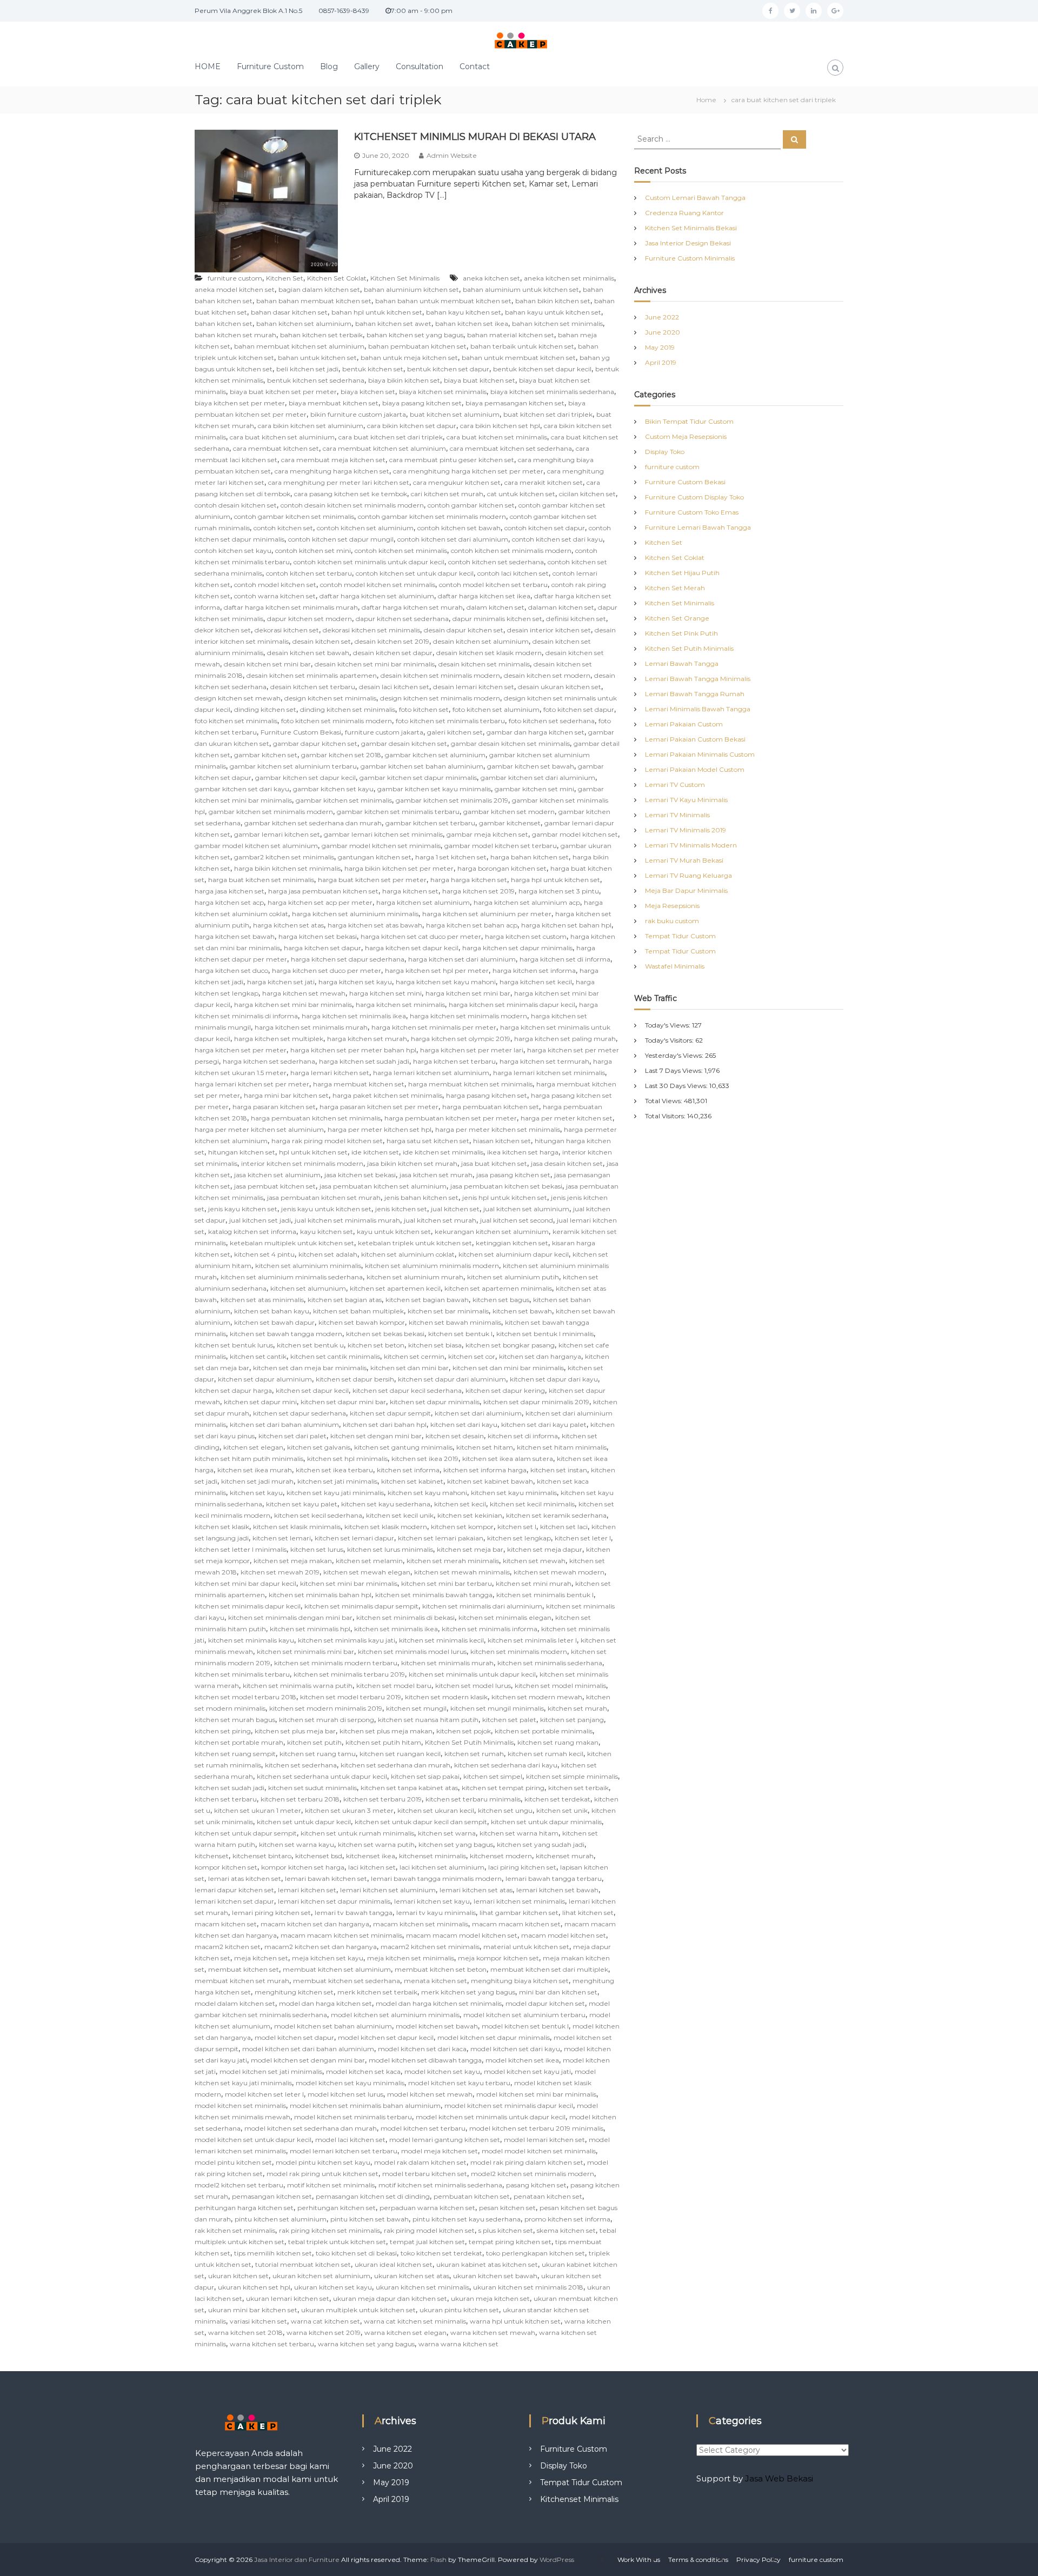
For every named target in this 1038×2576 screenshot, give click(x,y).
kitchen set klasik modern (386, 1527)
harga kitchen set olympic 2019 (461, 1039)
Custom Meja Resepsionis (686, 436)
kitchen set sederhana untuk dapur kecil (322, 1776)
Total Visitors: (666, 1116)
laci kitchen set (372, 1867)
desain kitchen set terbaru (313, 687)
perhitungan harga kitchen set (244, 2208)
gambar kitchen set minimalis (344, 800)
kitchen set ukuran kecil (436, 1810)
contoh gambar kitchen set (471, 505)
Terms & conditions (698, 2560)
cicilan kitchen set (587, 494)
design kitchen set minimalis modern (440, 698)
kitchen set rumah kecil (545, 1754)
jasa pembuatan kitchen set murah (324, 1197)
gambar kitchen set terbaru (430, 823)
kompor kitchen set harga (303, 1867)
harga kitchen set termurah (544, 1061)
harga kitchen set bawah (235, 936)
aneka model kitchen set (235, 289)
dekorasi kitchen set (287, 630)
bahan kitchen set (224, 323)
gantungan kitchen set (375, 857)
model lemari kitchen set (544, 2140)
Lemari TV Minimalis (677, 815)
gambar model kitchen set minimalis (381, 846)
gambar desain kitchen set (404, 743)
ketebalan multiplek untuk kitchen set (292, 1243)
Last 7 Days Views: (675, 1070)
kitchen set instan (559, 1470)
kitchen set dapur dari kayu (554, 1379)
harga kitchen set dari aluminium (462, 959)
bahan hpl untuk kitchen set (377, 312)
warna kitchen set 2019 (324, 2333)
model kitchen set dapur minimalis (494, 2037)
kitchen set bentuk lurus (234, 1345)
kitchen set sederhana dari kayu (506, 1765)
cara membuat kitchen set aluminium (384, 448)
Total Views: (664, 1101)
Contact (475, 66)
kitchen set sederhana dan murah (395, 1765)
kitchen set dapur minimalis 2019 (536, 1402)
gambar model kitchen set (575, 834)
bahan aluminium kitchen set (411, 289)
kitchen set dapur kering (505, 1390)
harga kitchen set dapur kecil (412, 948)
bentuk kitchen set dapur (448, 369)
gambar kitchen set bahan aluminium (422, 766)
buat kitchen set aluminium (455, 414)
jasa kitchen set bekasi (360, 1175)
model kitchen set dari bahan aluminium (308, 2049)
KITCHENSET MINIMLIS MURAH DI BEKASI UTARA (475, 137)
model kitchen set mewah (430, 2094)
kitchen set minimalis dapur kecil (248, 1606)
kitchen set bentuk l (460, 1334)
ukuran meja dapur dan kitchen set (390, 2298)
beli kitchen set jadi (307, 369)
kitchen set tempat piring (503, 1788)
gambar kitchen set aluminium (435, 755)
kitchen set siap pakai (425, 1776)
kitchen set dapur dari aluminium (452, 1379)
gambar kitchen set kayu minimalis (434, 789)
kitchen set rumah (474, 1754)
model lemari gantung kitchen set (445, 2140)
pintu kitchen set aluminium (281, 2219)
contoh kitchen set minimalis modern (511, 550)
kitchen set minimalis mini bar (305, 1651)
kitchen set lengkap (519, 1538)
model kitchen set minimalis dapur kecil (509, 2105)
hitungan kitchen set (242, 1152)
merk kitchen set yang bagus (468, 1992)
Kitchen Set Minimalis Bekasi (691, 228)
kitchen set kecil (460, 1504)
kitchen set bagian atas (345, 1300)
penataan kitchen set (548, 2196)
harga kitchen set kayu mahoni (446, 982)
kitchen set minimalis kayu (251, 1640)
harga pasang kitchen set (487, 1095)
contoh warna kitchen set (275, 596)
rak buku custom (672, 921)
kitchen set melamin (369, 1561)
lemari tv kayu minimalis (436, 1913)
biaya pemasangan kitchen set (515, 403)
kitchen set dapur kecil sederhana (407, 1390)
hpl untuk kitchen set (313, 1152)
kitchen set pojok (464, 1731)
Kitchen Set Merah (675, 588)
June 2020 (663, 332)
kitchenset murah (565, 1856)
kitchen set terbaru (226, 1799)
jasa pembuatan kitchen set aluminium (383, 1186)
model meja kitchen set (440, 2151)
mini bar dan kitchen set (558, 1992)
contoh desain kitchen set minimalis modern (352, 505)
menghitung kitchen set (294, 1992)
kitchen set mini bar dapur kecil (245, 1583)
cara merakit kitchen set (544, 482)
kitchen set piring (223, 1731)
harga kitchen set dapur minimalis (517, 948)
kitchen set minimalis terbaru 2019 (349, 1674)
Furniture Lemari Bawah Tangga (698, 527)
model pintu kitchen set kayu (323, 2162)
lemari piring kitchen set (271, 1913)
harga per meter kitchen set (567, 1118)
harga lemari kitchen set (330, 1073)
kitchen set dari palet (292, 1436)
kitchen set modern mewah (537, 1697)
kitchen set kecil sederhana (318, 1515)
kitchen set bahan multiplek (358, 1311)
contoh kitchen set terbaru (309, 573)
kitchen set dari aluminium (478, 1413)
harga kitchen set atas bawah (375, 925)
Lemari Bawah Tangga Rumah (695, 694)
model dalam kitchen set (235, 2003)
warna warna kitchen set (458, 2344)
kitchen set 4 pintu (264, 1254)
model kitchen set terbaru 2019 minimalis (536, 2128)
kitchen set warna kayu (297, 1844)
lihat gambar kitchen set (519, 1913)
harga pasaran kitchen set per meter (379, 1107)
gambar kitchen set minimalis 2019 (452, 800)
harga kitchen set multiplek (279, 1039)
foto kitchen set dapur (579, 709)
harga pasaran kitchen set (274, 1107)
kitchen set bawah (522, 1311)
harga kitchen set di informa (565, 959)
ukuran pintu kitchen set (459, 2310)
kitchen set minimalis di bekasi (405, 1617)
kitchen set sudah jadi (229, 1788)
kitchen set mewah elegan (367, 1572)
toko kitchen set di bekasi (356, 2253)
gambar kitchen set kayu (333, 789)
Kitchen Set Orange (677, 618)
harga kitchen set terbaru (454, 1061)
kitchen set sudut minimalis (312, 1788)
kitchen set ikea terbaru (334, 1470)
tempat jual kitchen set (427, 2242)
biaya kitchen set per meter (240, 403)
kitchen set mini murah (534, 1583)
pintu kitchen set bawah (370, 2219)
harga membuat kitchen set (359, 1084)
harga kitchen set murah (367, 1039)
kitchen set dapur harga (233, 1390)
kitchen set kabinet (412, 1481)
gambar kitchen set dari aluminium (538, 778)
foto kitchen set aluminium (496, 709)
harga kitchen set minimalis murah (311, 1027)
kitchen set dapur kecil (312, 1390)
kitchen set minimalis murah (447, 1663)
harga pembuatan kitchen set (491, 1107)
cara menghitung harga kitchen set (332, 471)
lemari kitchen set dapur (234, 1901)
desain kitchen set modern (547, 675)
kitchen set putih (314, 1742)
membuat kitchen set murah (242, 1981)
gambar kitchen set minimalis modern (271, 812)
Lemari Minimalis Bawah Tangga (698, 709)
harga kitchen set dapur (322, 948)
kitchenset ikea (371, 1856)
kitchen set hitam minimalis (562, 1447)
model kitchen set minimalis (240, 2105)
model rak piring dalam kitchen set (527, 2162)
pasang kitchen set (536, 2185)
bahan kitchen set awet (393, 323)
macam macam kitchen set (516, 1924)
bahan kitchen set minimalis (557, 323)
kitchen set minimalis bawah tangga (434, 1595)
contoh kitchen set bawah (459, 528)
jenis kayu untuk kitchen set (326, 1209)
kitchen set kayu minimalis (514, 1493)
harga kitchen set (410, 891)
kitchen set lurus (317, 1549)
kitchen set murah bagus (235, 1720)
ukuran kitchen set (238, 2276)
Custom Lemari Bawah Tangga (695, 198)
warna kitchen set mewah (493, 2333)
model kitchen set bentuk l (525, 2026)
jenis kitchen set (401, 1209)
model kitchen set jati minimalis (271, 2071)
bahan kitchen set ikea (472, 323)
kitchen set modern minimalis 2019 (326, 1708)
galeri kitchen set (455, 732)
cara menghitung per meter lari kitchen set (339, 482)
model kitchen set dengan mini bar (308, 2060)
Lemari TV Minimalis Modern (691, 845)
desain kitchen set (322, 641)
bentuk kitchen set (373, 369)
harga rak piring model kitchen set (327, 1141)
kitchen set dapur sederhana (300, 1413)
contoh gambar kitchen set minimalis (294, 516)
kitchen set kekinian (470, 1515)
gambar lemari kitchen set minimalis (383, 834)
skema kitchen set (566, 2230)
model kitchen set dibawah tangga (425, 2060)
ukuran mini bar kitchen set (253, 2310)
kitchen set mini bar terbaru (447, 1583)
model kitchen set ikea (522, 2060)
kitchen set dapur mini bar (343, 1402)
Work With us (639, 2560)
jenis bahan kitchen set (421, 1197)
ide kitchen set (375, 1152)
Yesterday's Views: (675, 1055)
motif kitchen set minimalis (331, 2185)
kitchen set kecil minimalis (532, 1504)
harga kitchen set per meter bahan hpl (353, 1050)
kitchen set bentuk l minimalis (545, 1334)
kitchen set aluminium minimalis (308, 1266)
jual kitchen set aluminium (526, 1209)
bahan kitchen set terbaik (321, 335)
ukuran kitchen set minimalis (422, 2287)
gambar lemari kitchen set (277, 834)
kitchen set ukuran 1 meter (258, 1810)
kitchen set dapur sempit (390, 1413)
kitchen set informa (408, 1470)
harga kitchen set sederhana (269, 1061)
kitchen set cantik (258, 1356)
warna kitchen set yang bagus (366, 2344)
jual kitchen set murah (440, 1220)
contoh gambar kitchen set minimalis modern (432, 516)
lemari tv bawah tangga (354, 1913)
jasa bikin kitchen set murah (412, 1163)
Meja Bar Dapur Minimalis (686, 890)
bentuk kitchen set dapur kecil (542, 369)
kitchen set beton (376, 1345)
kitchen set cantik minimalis (335, 1356)
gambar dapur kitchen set (315, 743)
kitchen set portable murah (239, 1742)
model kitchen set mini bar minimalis (536, 2094)
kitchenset (212, 1856)
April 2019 (661, 362)
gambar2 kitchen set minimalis (284, 857)
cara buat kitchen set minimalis (497, 437)
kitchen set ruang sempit (235, 1754)
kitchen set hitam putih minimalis (249, 1459)
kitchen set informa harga (485, 1470)
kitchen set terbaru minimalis (473, 1799)
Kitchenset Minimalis (579, 2499)
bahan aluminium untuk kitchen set (521, 289)
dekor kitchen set (223, 630)
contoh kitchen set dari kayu (557, 539)
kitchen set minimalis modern (519, 1651)
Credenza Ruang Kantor (684, 213)
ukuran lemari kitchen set (288, 2298)
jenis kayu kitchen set (243, 1209)
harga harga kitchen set (469, 880)
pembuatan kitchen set (472, 2196)
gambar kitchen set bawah (531, 766)
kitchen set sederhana (301, 1765)
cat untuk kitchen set (521, 494)
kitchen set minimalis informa (490, 1629)
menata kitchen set (435, 1981)
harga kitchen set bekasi (318, 936)
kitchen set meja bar (470, 1549)
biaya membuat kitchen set (334, 403)
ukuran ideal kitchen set (394, 2264)
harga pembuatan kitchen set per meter (451, 1118)
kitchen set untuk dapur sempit (246, 1833)
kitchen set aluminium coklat (408, 1254)
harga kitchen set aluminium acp (527, 902)
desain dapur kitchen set (464, 630)
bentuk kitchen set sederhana (316, 380)
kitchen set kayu (256, 1493)
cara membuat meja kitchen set (333, 460)
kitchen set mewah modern (559, 1572)
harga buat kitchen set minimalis (261, 880)
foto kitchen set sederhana (552, 721)
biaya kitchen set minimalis (443, 392)
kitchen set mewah (534, 1561)
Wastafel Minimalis (675, 966)
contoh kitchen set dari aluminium (453, 539)
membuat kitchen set (244, 1969)
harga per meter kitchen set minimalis (498, 1129)
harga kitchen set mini (385, 993)
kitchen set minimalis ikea (396, 1629)
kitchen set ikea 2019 (425, 1459)
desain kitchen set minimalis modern (440, 675)
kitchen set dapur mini (260, 1402)
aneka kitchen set (491, 278)
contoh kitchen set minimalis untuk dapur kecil (369, 562)
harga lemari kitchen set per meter (252, 1084)
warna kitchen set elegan (405, 2333)
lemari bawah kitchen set (326, 1878)
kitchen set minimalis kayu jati (347, 1640)
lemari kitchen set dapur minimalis (334, 1901)
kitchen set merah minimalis (453, 1561)
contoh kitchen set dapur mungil (341, 539)
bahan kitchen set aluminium (304, 323)
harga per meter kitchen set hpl (380, 1129)
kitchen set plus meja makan (386, 1731)
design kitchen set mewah (238, 698)
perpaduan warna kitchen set (427, 2208)
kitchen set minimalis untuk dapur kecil (472, 1674)
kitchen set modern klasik (446, 1697)
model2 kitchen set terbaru (239, 2185)
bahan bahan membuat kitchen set (314, 301)
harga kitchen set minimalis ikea (354, 1016)
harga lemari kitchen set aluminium (431, 1073)
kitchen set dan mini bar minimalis (508, 1368)
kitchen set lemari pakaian (441, 1538)
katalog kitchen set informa (252, 1232)
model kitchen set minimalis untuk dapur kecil (491, 2117)
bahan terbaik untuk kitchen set (522, 346)
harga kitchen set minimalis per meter (434, 1027)
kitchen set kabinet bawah (490, 1481)
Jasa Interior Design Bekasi (688, 243)
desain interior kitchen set (549, 630)
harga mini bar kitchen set (286, 1095)
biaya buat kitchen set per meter (283, 392)
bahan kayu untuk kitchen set (553, 312)
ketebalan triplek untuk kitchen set (415, 1243)
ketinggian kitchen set (512, 1243)
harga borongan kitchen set (502, 868)
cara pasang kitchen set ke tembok (351, 494)
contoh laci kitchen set (513, 573)
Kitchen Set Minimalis (405, 278)
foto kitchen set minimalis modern (337, 721)
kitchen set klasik (222, 1527)
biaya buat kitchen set (480, 380)
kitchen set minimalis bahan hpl (320, 1595)
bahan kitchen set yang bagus (415, 335)
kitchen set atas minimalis (262, 1300)
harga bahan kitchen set (530, 857)
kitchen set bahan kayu (272, 1311)
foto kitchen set (424, 709)
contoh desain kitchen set (236, 505)
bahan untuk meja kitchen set (409, 358)
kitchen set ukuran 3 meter (349, 1810)
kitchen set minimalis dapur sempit (361, 1606)
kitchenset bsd (319, 1856)
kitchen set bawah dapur (274, 1322)
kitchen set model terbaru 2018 (245, 1697)
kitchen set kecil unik (400, 1515)
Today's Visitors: (670, 1040)
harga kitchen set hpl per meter (437, 970)
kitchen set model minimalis (560, 1686)
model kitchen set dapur (294, 2037)
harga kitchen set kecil (536, 982)
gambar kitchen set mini (534, 789)
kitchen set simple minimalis (572, 1776)
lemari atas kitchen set (245, 1878)
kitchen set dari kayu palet (544, 1424)
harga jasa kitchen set (229, 891)
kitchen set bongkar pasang (510, 1345)
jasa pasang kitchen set (513, 1175)
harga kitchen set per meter (241, 1050)
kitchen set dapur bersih (355, 1379)
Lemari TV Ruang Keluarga (688, 875)
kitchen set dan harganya (540, 1356)
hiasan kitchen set (502, 1141)
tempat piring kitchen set (510, 2242)
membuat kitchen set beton (441, 1969)
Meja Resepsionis (672, 906)
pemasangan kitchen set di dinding (373, 2196)
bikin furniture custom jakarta (358, 414)
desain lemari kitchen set (474, 687)
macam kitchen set (226, 1924)
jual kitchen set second (517, 1220)
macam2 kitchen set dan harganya (321, 1947)
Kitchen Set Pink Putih (681, 633)
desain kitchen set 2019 (392, 641)
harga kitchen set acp (229, 902)
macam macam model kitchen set (462, 1935)
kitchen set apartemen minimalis (498, 1288)
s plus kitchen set (506, 2230)
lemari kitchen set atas (476, 1890)
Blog (329, 66)
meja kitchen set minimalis (411, 1958)
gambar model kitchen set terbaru (501, 846)
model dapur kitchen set (545, 2003)
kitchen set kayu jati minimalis (335, 1493)
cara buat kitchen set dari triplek (391, 437)
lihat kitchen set (588, 1913)
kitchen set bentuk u (310, 1345)
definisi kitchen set (576, 619)
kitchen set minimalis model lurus (412, 1651)
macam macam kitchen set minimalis (341, 1935)
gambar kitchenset (510, 823)
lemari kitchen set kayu (432, 1901)
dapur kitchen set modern (310, 619)
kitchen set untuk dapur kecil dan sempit (421, 1822)
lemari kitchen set (307, 1890)
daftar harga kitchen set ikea (484, 596)
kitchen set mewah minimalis (462, 1572)
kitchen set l (517, 1527)
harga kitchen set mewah (304, 993)
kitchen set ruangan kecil (400, 1754)
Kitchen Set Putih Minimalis (469, 1742)
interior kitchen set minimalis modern (302, 1163)
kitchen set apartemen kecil (395, 1288)
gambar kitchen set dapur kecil (305, 778)
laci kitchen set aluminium (442, 1867)
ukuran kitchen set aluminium (321, 2276)
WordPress (557, 2560)
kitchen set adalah (328, 1254)
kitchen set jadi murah (257, 1481)
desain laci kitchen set (394, 687)
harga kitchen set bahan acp (472, 925)
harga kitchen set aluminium (423, 902)
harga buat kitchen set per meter (372, 880)
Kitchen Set (285, 278)
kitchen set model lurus (473, 1686)
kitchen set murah (577, 1708)
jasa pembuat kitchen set (275, 1186)
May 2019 (660, 347)
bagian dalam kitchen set (319, 289)
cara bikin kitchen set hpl (500, 426)
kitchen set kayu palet (302, 1504)
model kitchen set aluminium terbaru (524, 2015)
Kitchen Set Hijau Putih (682, 573)
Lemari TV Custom (675, 785)
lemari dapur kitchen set (234, 1890)
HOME (208, 66)
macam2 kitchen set (228, 1947)
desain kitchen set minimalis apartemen (312, 675)
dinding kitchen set (265, 709)
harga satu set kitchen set (428, 1141)
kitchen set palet (509, 1720)
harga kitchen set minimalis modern (468, 1016)
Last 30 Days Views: (677, 1086)
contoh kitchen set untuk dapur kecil (415, 573)
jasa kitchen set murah (436, 1175)
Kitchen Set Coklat (337, 278)
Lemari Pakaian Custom (684, 724)
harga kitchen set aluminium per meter (487, 914)
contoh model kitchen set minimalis (378, 585)
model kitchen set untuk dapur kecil (253, 2140)
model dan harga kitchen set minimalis (439, 2003)
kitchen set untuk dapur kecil (304, 1822)
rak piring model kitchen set (429, 2230)
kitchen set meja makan (293, 1561)
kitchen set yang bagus (456, 1844)
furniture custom (235, 278)
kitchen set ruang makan (558, 1742)
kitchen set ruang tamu (318, 1754)
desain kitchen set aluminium (481, 641)
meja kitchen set (261, 1958)
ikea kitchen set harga (523, 1152)
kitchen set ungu (505, 1810)
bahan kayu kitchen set (464, 312)
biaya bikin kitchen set (404, 380)
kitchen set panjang (572, 1720)
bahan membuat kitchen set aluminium (299, 346)
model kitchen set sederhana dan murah (311, 2128)
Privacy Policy (758, 2560)
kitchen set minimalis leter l (532, 1640)
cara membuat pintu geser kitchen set (452, 460)
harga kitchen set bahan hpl (566, 925)
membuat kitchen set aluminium (337, 1969)
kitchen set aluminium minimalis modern (432, 1266)
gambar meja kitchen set (487, 834)
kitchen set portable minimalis (544, 1731)
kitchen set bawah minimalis (455, 1322)
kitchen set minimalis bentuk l (545, 1595)
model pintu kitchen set (233, 2162)
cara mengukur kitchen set (457, 482)
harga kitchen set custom (526, 936)
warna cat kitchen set (325, 2321)
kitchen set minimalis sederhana (550, 1663)
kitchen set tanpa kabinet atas (409, 1788)
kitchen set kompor (462, 1527)
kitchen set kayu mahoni (427, 1493)
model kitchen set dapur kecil (386, 2037)
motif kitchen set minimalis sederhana (440, 2185)
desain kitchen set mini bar (267, 664)
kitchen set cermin (414, 1356)
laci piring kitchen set (522, 1867)
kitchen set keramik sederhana (556, 1515)
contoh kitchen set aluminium (365, 528)
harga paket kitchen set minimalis (387, 1095)
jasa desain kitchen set (567, 1163)
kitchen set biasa (435, 1345)
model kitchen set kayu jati (527, 2071)
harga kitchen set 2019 (478, 891)
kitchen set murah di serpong (327, 1720)
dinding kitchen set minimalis (348, 709)
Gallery (367, 66)
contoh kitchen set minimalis (401, 550)
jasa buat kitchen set (494, 1163)
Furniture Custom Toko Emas (692, 512)
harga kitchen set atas (288, 925)
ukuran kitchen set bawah (495, 2276)
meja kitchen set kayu (328, 1958)
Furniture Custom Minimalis (690, 258)
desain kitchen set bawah (308, 653)
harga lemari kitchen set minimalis (549, 1073)
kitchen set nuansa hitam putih (428, 1720)
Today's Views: (668, 1025)
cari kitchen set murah (447, 494)
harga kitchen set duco (231, 970)
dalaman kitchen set (561, 607)
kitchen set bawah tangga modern (286, 1334)
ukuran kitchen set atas (412, 2276)
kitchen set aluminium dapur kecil (514, 1254)
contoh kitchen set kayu (233, 550)
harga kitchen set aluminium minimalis (355, 914)
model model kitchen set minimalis (539, 2151)
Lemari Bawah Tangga (682, 663)
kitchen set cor (472, 1356)
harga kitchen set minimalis (400, 1005)
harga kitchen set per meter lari (472, 1050)
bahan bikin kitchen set (553, 301)
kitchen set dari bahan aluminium (284, 1424)
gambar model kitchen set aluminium (256, 846)
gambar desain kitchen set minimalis (510, 743)
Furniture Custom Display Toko (694, 497)
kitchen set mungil (416, 1708)
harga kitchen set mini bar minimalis (293, 1005)
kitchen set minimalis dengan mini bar (290, 1617)
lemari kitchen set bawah (557, 1890)
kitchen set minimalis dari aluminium (482, 1606)
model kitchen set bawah (437, 2026)
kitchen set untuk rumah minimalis (357, 1833)
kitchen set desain (455, 1436)
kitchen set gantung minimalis (403, 1447)
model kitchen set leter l (264, 2094)
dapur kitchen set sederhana (402, 619)
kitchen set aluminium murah (415, 1277)
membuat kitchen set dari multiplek (549, 1969)
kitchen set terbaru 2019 (382, 1799)
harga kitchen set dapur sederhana (348, 959)
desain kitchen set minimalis (484, 664)
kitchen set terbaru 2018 (300, 1799)
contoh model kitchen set (275, 585)
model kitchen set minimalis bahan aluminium (365, 2105)
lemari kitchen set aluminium (388, 1890)
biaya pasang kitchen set (422, 403)
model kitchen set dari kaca (422, 2049)
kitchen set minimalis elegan (505, 1617)
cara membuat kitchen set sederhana (511, 448)
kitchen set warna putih (376, 1844)
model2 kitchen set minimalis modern (533, 2174)
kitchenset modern (501, 1856)
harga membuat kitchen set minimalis (470, 1084)
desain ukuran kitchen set (560, 687)
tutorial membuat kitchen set (303, 2264)
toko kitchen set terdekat (441, 2253)
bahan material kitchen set (511, 335)
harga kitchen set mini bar (468, 993)
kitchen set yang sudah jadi (541, 1844)
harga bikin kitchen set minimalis (287, 868)
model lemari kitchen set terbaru (344, 2151)
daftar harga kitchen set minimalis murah (291, 607)
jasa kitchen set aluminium (277, 1175)
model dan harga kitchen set (325, 2003)
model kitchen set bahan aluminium (333, 2026)
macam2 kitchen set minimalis (430, 1947)
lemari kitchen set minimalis (519, 1901)
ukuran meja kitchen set (490, 2298)
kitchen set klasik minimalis (297, 1527)
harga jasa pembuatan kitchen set (323, 891)
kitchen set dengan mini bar (376, 1436)
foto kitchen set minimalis (236, 721)
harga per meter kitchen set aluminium (259, 1129)
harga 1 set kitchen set (451, 857)
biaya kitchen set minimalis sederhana (552, 392)
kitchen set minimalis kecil (441, 1640)
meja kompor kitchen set (498, 1958)
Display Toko (665, 452)
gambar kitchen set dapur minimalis (418, 778)
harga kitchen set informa (534, 970)
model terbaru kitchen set (425, 2174)
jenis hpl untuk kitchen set (505, 1197)
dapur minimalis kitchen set (497, 619)
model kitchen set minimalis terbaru (353, 2117)
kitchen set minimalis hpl (310, 1629)
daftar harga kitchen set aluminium (377, 596)
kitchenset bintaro (262, 1856)
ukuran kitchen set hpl (254, 2287)
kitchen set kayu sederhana (386, 1504)
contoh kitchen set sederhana (496, 562)
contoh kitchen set (283, 528)
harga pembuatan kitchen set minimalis (316, 1118)
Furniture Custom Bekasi (301, 732)
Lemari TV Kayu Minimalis (686, 800)
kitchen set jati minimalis (337, 1481)
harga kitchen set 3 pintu (559, 891)
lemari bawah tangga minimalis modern (436, 1878)
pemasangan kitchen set (272, 2196)
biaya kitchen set (368, 392)
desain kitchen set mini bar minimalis (375, 664)
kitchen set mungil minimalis (497, 1708)
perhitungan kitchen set (337, 2208)
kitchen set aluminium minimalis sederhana (292, 1277)
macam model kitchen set (564, 1935)
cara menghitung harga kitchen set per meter (468, 471)
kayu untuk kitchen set (394, 1232)
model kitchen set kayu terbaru (459, 2083)
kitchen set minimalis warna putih (298, 1686)
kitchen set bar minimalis (448, 1311)
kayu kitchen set (327, 1232)
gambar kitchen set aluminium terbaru (293, 766)
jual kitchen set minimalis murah (347, 1220)
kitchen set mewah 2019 (280, 1572)
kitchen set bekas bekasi (385, 1334)
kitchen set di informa (523, 1436)
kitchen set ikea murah (255, 1470)
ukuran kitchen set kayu (333, 2287)
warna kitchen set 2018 (245, 2333)
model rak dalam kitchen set (420, 2162)
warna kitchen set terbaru (272, 2344)
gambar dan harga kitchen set (535, 732)
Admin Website (452, 155)
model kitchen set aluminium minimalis (395, 2015)
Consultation (420, 66)
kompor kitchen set (226, 1867)
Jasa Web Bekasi (779, 2478)
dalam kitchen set (495, 607)
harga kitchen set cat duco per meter (421, 936)
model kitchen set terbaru (423, 2128)
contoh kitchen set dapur (545, 528)
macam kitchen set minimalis (421, 1924)
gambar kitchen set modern (509, 812)
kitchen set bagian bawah (427, 1300)
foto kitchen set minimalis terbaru (450, 721)
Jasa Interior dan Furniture (297, 2560)
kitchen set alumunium (308, 1288)
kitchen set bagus (501, 1300)
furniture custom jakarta (384, 732)
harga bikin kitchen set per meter (399, 868)
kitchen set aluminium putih (513, 1277)
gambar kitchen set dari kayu (242, 789)
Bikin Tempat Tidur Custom (689, 421)
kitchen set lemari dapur (354, 1538)
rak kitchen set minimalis (235, 2230)
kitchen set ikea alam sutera (508, 1459)
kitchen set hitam (485, 1447)
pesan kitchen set (507, 2208)
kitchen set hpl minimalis (347, 1459)
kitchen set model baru (394, 1686)
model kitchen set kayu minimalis (350, 2083)
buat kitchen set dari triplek (548, 414)
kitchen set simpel (493, 1776)
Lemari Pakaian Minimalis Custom (700, 754)
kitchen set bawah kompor (362, 1322)
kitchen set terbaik (578, 1788)
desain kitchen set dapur (393, 653)
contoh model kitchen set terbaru (493, 585)
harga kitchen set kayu (355, 982)
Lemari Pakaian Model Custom (695, 769)
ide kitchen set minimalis (443, 1152)
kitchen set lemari (282, 1538)
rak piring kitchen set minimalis (330, 2230)
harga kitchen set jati (281, 982)
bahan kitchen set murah (235, 335)
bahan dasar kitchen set (289, 312)
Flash (438, 2560)
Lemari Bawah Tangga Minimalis (698, 679)
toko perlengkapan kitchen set (535, 2253)
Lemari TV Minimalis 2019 (686, 830)
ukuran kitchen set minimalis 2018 (528, 2287)
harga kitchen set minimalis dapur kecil (512, 1005)
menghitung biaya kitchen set (520, 1981)
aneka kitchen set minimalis (569, 278)
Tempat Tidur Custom (680, 936)
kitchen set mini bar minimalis (349, 1583)
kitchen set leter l (583, 1538)
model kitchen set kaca (363, 2071)
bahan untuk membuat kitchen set (519, 358)
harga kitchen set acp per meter (320, 902)
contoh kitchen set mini (313, 550)
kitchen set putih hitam (383, 1742)
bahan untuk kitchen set (317, 358)
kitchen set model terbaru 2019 (351, 1697)
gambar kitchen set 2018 (341, 755)
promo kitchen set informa (567, 2219)
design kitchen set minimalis (330, 698)
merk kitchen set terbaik (377, 1992)
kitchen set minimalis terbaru (242, 1674)
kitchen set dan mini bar (410, 1368)
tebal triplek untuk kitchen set (337, 2242)
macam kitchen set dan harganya (315, 1924)
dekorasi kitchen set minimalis (371, 630)
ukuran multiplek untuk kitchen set (358, 2310)
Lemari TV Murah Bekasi (684, 860)
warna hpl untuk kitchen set (515, 2321)
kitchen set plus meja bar (295, 1731)
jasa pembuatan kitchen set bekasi (506, 1186)
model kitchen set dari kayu (515, 2049)
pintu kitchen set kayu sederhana (467, 2219)
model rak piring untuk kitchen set (322, 2174)
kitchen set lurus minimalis (390, 1549)
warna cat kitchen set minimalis (415, 2321)
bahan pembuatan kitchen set (417, 346)
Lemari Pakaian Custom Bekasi (695, 739)
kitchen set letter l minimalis (241, 1549)
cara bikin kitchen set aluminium (311, 426)
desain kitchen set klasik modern (489, 653)
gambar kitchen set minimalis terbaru (398, 812)
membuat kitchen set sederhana (347, 1981)
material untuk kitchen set (526, 1947)
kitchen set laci (564, 1527)
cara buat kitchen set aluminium (282, 437)
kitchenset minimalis (432, 1856)
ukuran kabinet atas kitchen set (487, 2264)
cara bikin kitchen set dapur (412, 426)
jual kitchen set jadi (260, 1220)
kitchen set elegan (253, 1447)
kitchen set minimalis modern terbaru (336, 1663)
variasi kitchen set (258, 2321)
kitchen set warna (447, 1833)
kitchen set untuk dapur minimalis (546, 1822)
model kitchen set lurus (345, 2094)
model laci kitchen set (350, 2140)
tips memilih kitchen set (273, 2253)
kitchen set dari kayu (464, 1424)
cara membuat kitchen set (276, 448)
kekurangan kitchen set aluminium (492, 1232)
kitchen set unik (562, 1810)
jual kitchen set (455, 1209)
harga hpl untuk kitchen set (555, 880)
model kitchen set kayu (442, 2071)
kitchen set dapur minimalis (435, 1402)
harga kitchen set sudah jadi (364, 1061)
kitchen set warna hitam (519, 1833)
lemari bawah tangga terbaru (554, 1878)
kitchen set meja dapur (545, 1549)
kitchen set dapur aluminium (265, 1379)
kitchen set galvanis (319, 1447)
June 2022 (662, 317)
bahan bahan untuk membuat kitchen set (443, 301)
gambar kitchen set (266, 755)
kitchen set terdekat (557, 1799)
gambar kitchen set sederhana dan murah (313, 823)
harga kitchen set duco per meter (327, 970)
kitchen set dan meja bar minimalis (310, 1368)
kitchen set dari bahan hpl (385, 1424)
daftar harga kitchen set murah (412, 607)
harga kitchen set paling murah (565, 1039)
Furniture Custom (270, 66)
